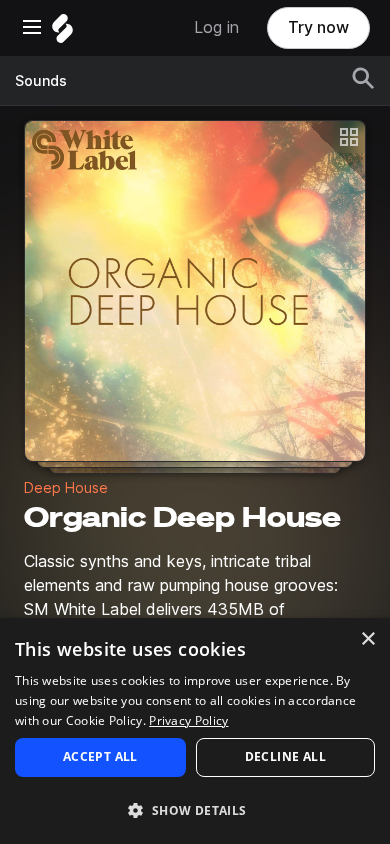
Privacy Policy (188, 720)
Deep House (66, 488)
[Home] (62, 33)
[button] (195, 809)
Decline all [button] (285, 756)
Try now (318, 27)
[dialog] (195, 731)
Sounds (41, 81)
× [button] (367, 639)
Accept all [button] (100, 756)
